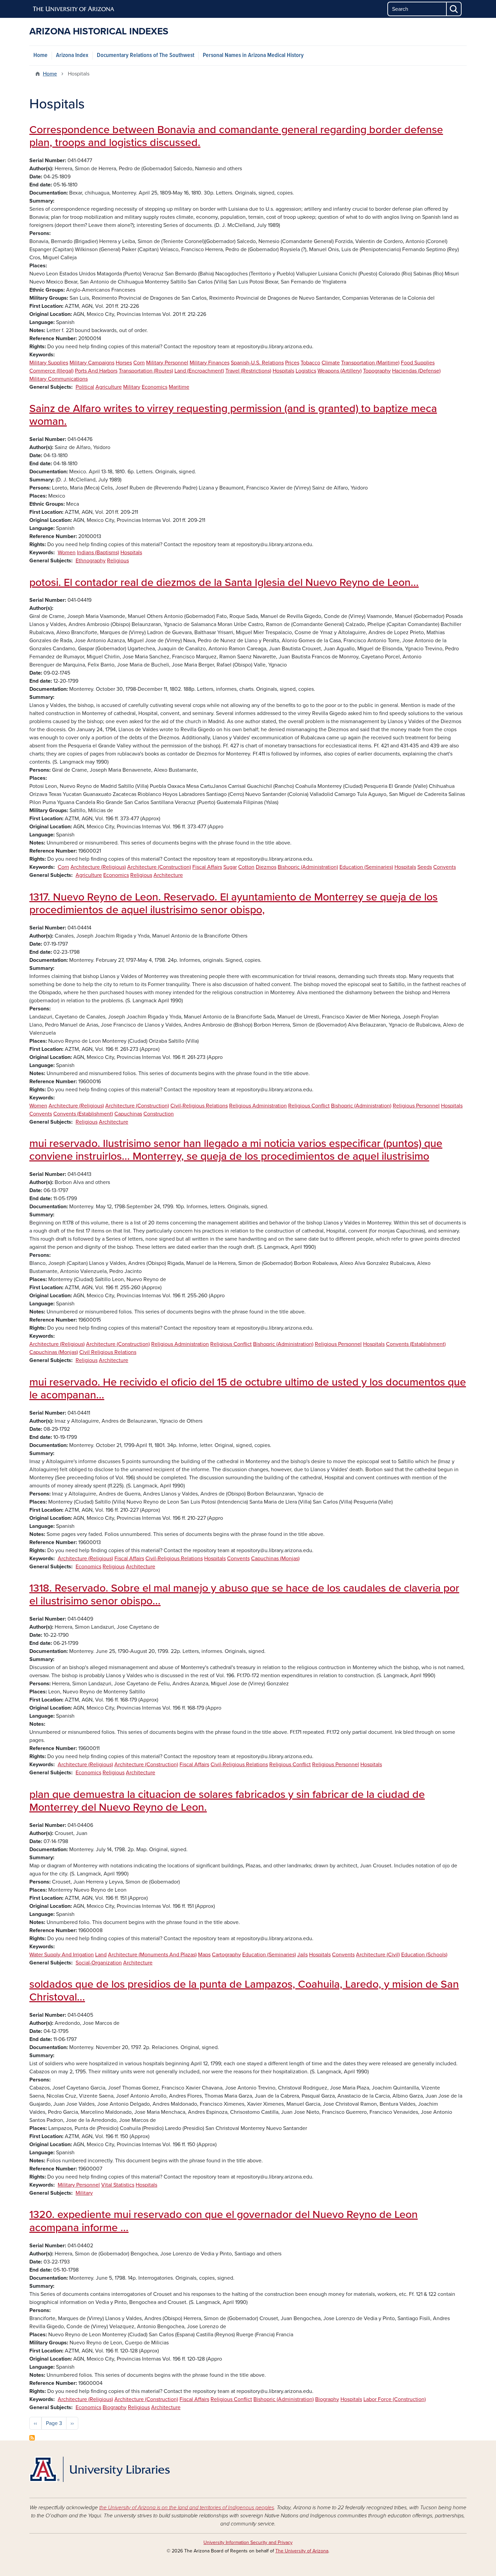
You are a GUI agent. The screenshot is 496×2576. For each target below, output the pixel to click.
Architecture (168, 875)
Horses (124, 363)
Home (40, 55)
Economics (155, 387)
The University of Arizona (302, 2551)
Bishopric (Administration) (308, 867)
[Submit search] (454, 9)
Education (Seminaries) (366, 867)
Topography (377, 371)
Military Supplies (49, 363)
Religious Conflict (309, 1106)
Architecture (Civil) (378, 1955)
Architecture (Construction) (159, 867)
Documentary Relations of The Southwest (146, 55)
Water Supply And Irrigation (62, 1955)
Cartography (226, 1955)
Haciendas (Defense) (416, 371)
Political (85, 387)
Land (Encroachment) (199, 371)
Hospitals (283, 371)
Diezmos (266, 867)
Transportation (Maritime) (370, 363)
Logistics (306, 371)
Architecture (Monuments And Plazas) (152, 1955)
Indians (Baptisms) (98, 553)
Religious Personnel (416, 1106)
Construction (159, 1114)
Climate (331, 363)
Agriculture (109, 387)
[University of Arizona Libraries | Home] (100, 2469)
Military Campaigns (92, 363)
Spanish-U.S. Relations (257, 363)
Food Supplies (418, 363)
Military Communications (59, 379)
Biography (327, 2399)
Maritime (179, 387)
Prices (292, 363)
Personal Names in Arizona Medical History (253, 55)
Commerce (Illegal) (51, 371)
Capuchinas (128, 1114)
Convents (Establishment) (83, 1114)
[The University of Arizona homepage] (74, 9)
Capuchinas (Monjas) (54, 1352)
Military (132, 387)
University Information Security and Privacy (248, 2542)
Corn (139, 363)
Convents (445, 867)
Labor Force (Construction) (395, 2399)
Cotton (246, 867)
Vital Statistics (118, 2185)
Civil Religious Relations (108, 1352)
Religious (118, 561)
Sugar (230, 867)
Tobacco (310, 363)
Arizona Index (72, 55)
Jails (302, 1955)
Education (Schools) (424, 1955)
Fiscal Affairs (207, 867)
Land (101, 1955)
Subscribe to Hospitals (32, 2438)
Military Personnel (167, 363)
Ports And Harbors (96, 371)
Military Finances (210, 363)
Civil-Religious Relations (199, 1106)
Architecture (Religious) (98, 867)
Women (67, 553)
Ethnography (91, 561)
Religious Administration (258, 1106)
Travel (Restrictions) (248, 371)
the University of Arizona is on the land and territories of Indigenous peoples (187, 2508)
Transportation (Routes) (146, 371)
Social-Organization (99, 1963)
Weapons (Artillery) (340, 371)
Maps (204, 1955)
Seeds (425, 867)
